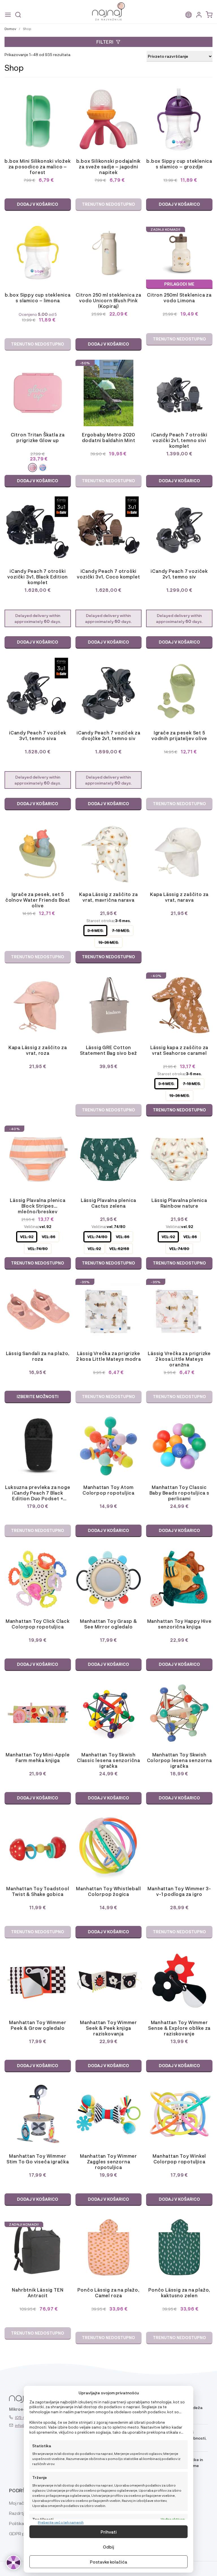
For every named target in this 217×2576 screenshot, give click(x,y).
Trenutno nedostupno (108, 204)
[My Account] (199, 15)
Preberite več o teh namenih (61, 2522)
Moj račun (19, 2503)
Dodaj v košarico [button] (38, 204)
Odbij (108, 2547)
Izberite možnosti (38, 1397)
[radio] (32, 468)
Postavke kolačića (108, 2562)
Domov (10, 29)
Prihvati (109, 2532)
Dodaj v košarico (38, 481)
